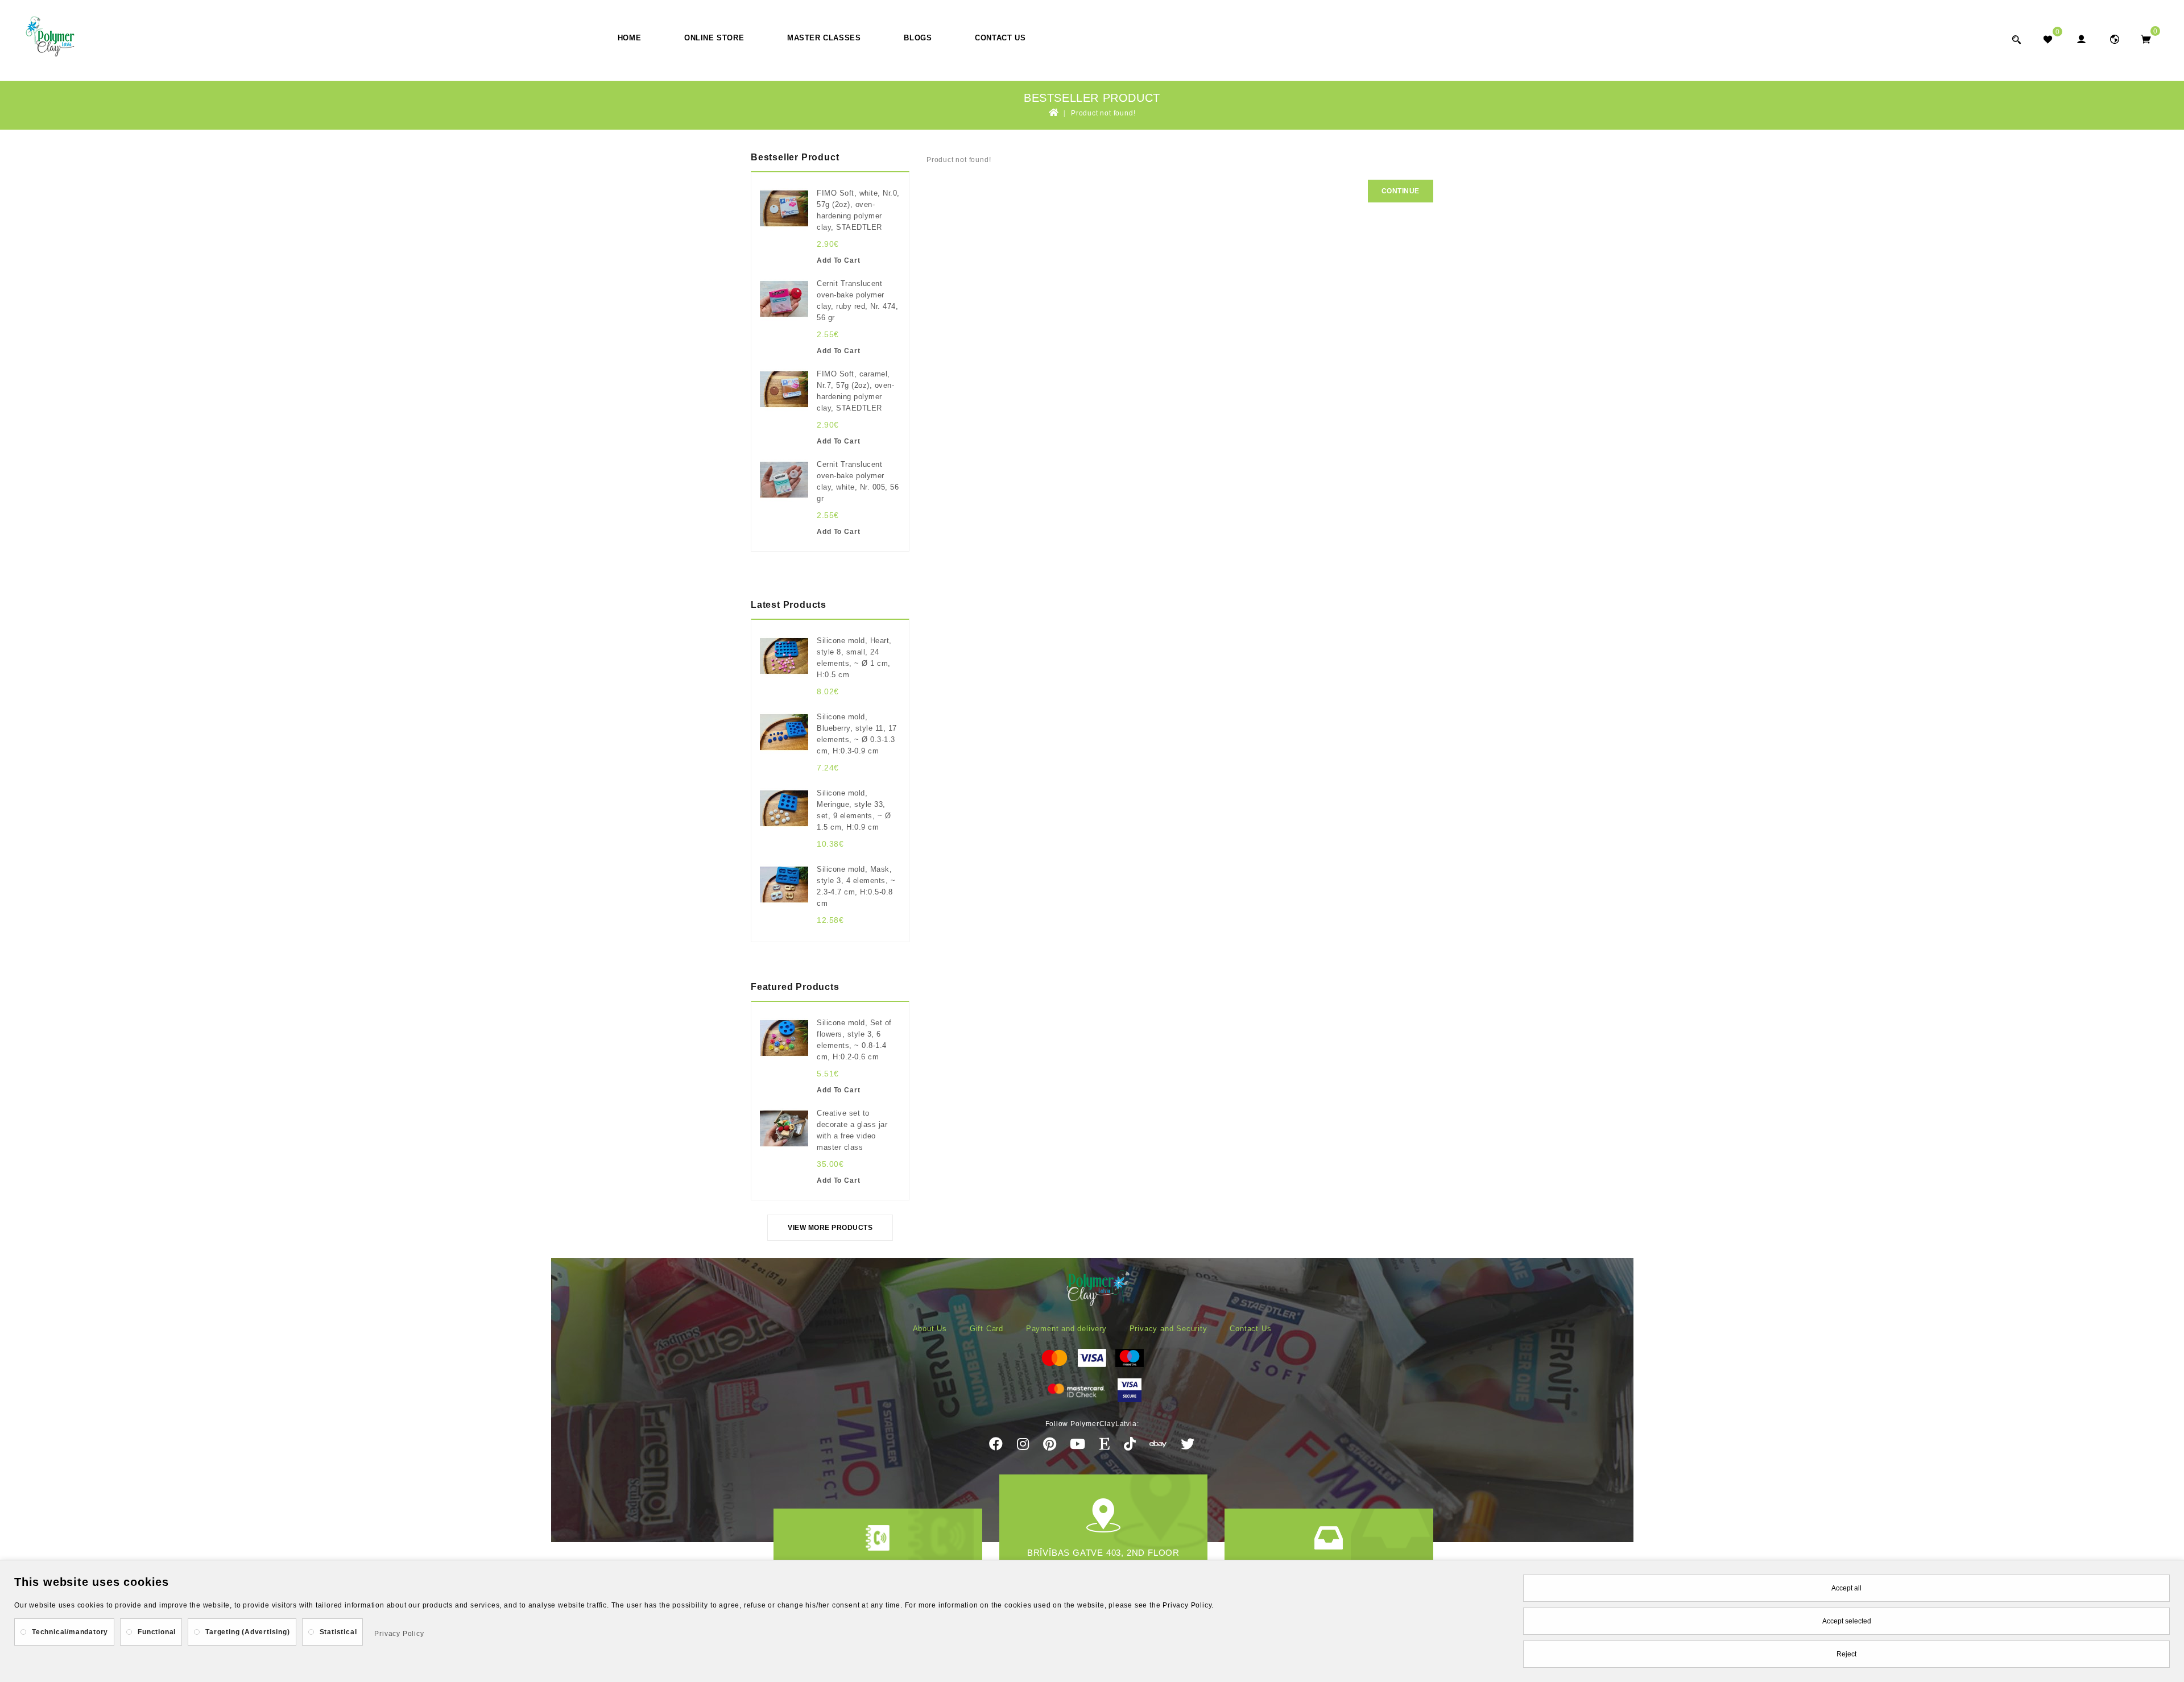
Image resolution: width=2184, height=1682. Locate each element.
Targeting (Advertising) (247, 1632)
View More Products (830, 1228)
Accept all (1846, 1588)
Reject (1846, 1654)
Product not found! (1103, 113)
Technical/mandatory (70, 1632)
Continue (1401, 191)
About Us (930, 1329)
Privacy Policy (399, 1634)
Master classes (824, 38)
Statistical (338, 1632)
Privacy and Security (1168, 1329)
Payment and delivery (1066, 1329)
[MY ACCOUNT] (2114, 39)
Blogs (918, 38)
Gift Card (986, 1329)
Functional (157, 1632)
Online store (714, 38)
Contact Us (1000, 38)
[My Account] (2081, 39)
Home (629, 38)
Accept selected (1847, 1621)
